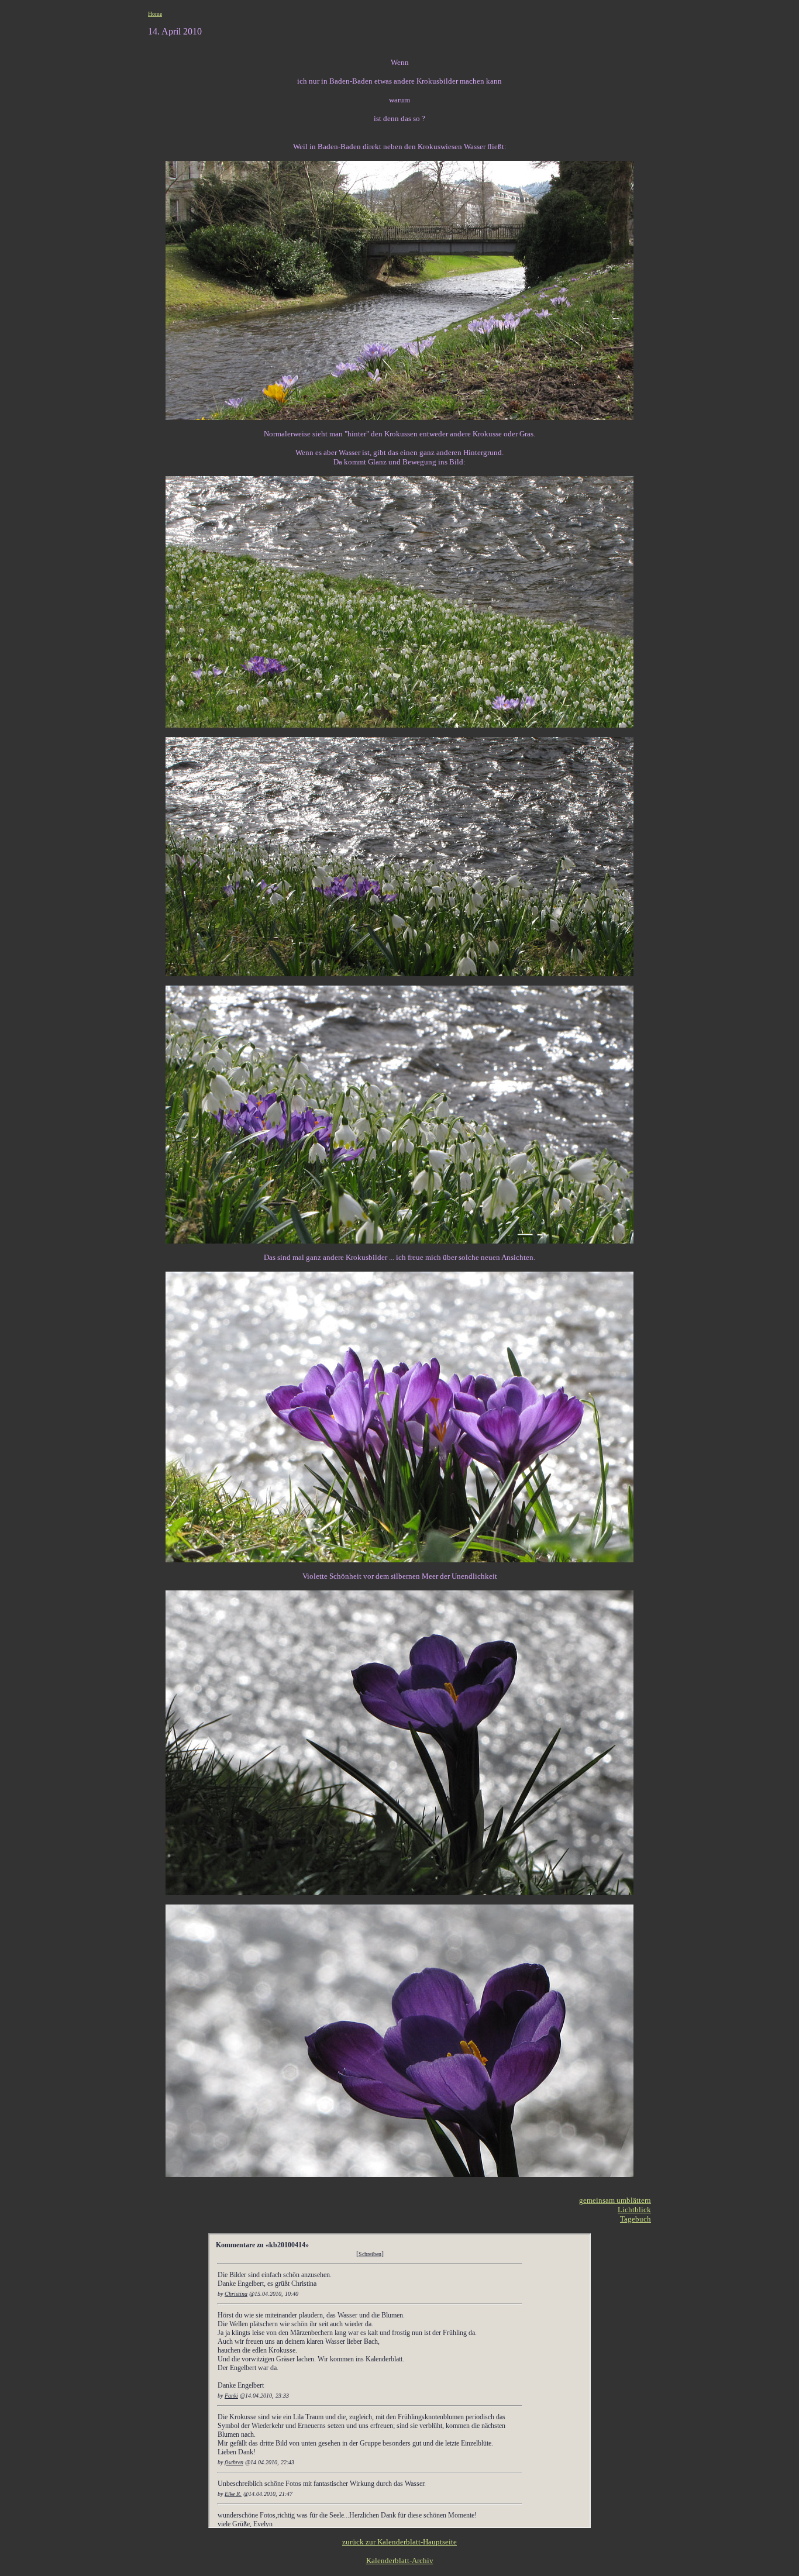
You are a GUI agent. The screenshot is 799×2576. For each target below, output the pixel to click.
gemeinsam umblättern (615, 2200)
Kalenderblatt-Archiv (400, 2560)
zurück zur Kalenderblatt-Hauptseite (399, 2542)
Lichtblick (634, 2210)
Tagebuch (636, 2219)
